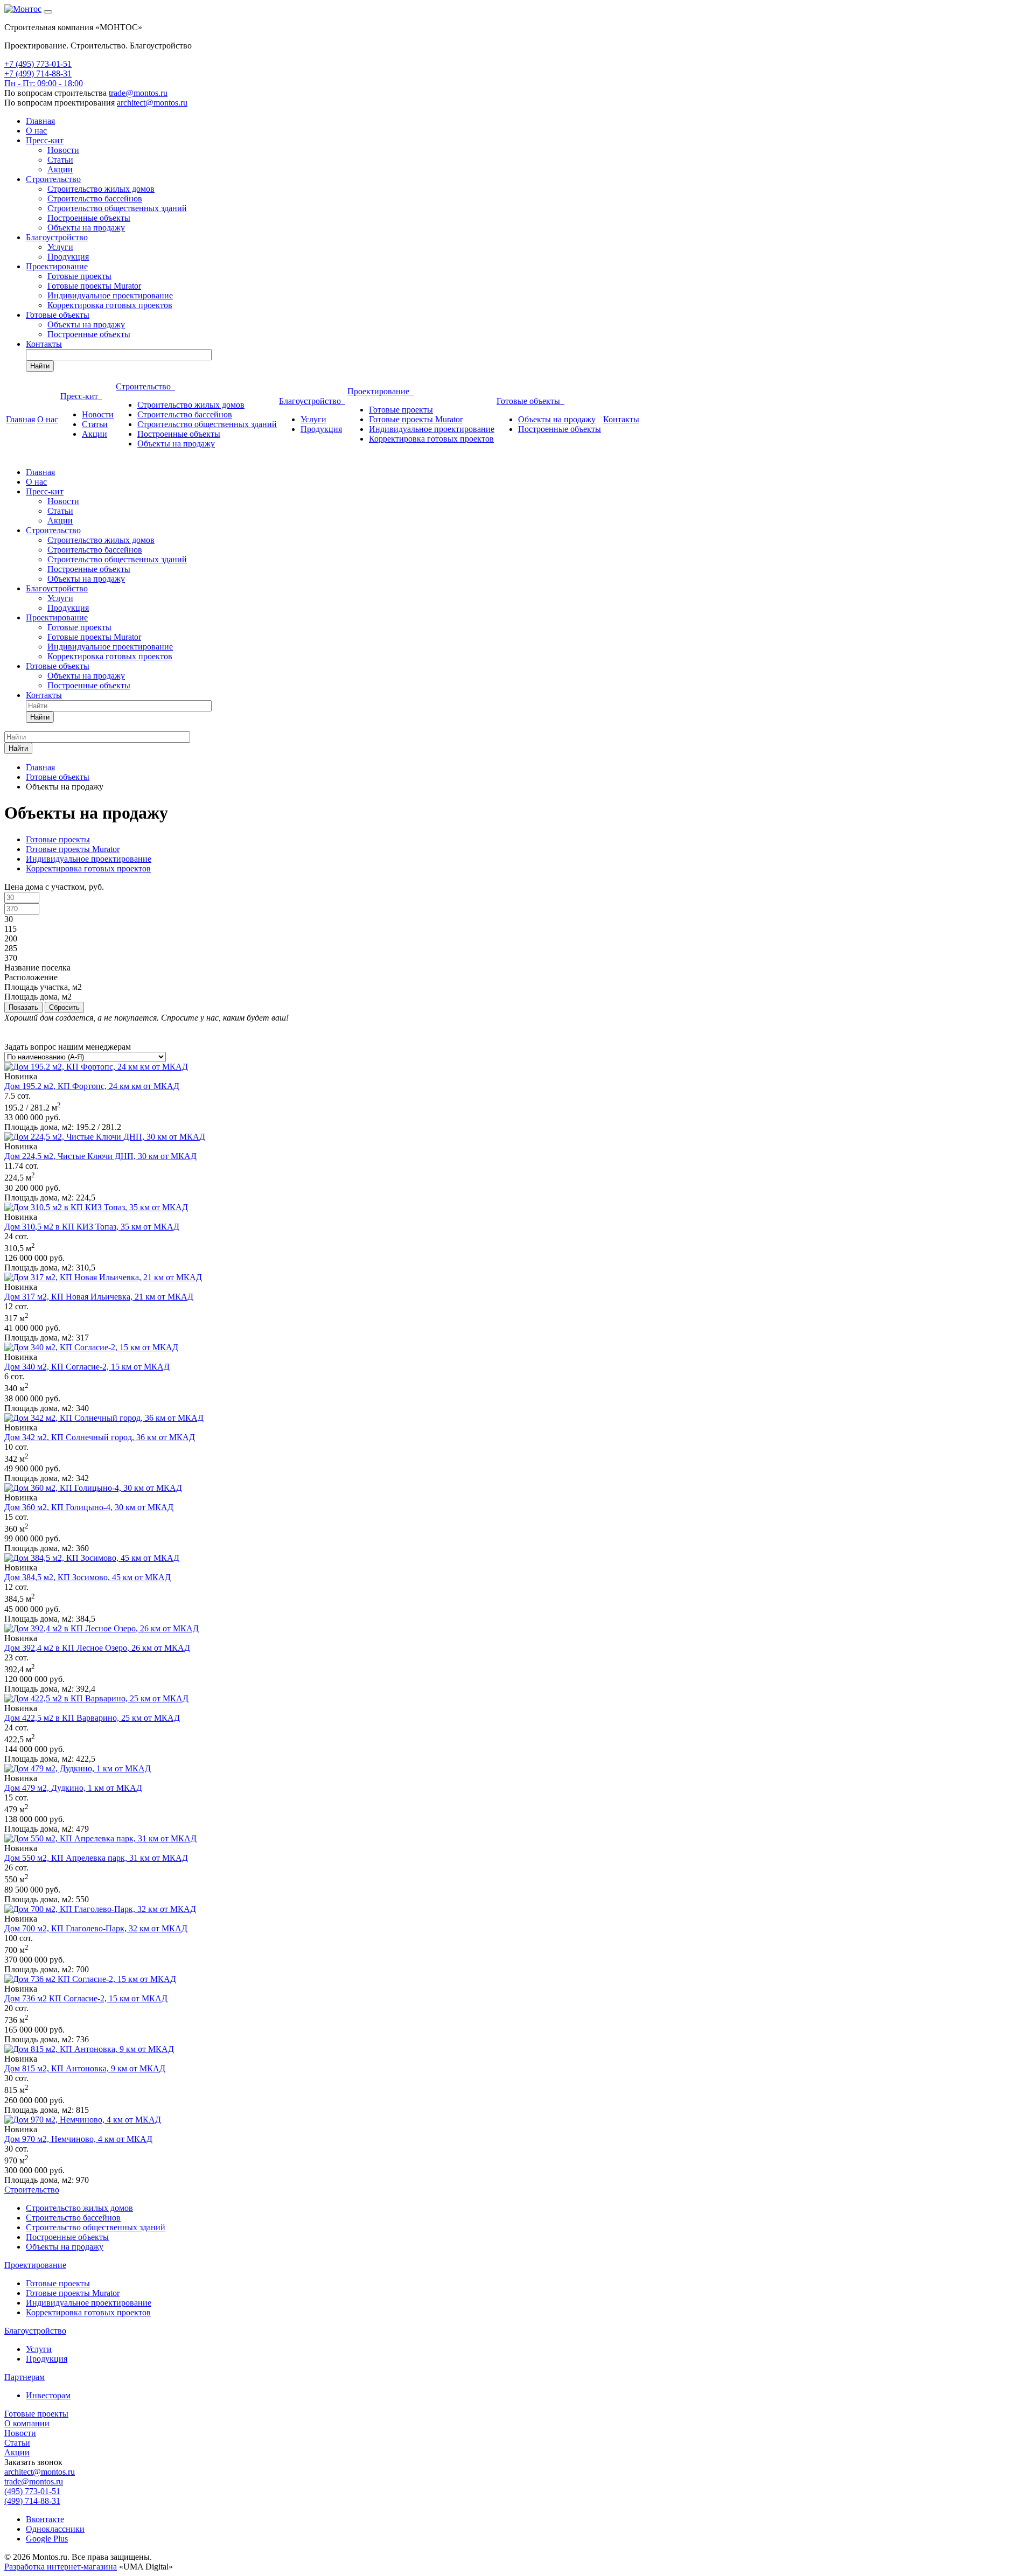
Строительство (53, 179)
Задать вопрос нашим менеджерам (68, 1047)
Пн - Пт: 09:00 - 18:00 (44, 83)
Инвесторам (48, 2395)
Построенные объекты (89, 218)
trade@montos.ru (138, 93)
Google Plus (47, 2539)
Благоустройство (57, 237)
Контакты (44, 344)
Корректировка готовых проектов (110, 305)
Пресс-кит (45, 140)
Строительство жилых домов (101, 189)
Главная (40, 121)
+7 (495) (20, 64)
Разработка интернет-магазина (61, 2567)
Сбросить (64, 1007)
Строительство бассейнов (95, 198)
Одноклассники (55, 2529)
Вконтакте (45, 2519)
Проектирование (57, 266)
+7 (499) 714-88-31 (38, 74)
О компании (27, 2423)
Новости (63, 150)
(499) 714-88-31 (32, 2501)
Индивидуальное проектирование (110, 295)
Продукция (68, 257)
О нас (36, 131)
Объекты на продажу (86, 228)
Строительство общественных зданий (117, 208)
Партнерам (25, 2377)
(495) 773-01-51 (32, 2491)
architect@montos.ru (152, 103)
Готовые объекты (58, 315)
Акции (60, 169)
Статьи (60, 160)
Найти (40, 366)
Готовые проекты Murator (94, 286)
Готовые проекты (79, 276)
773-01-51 (54, 64)
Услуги (60, 247)
